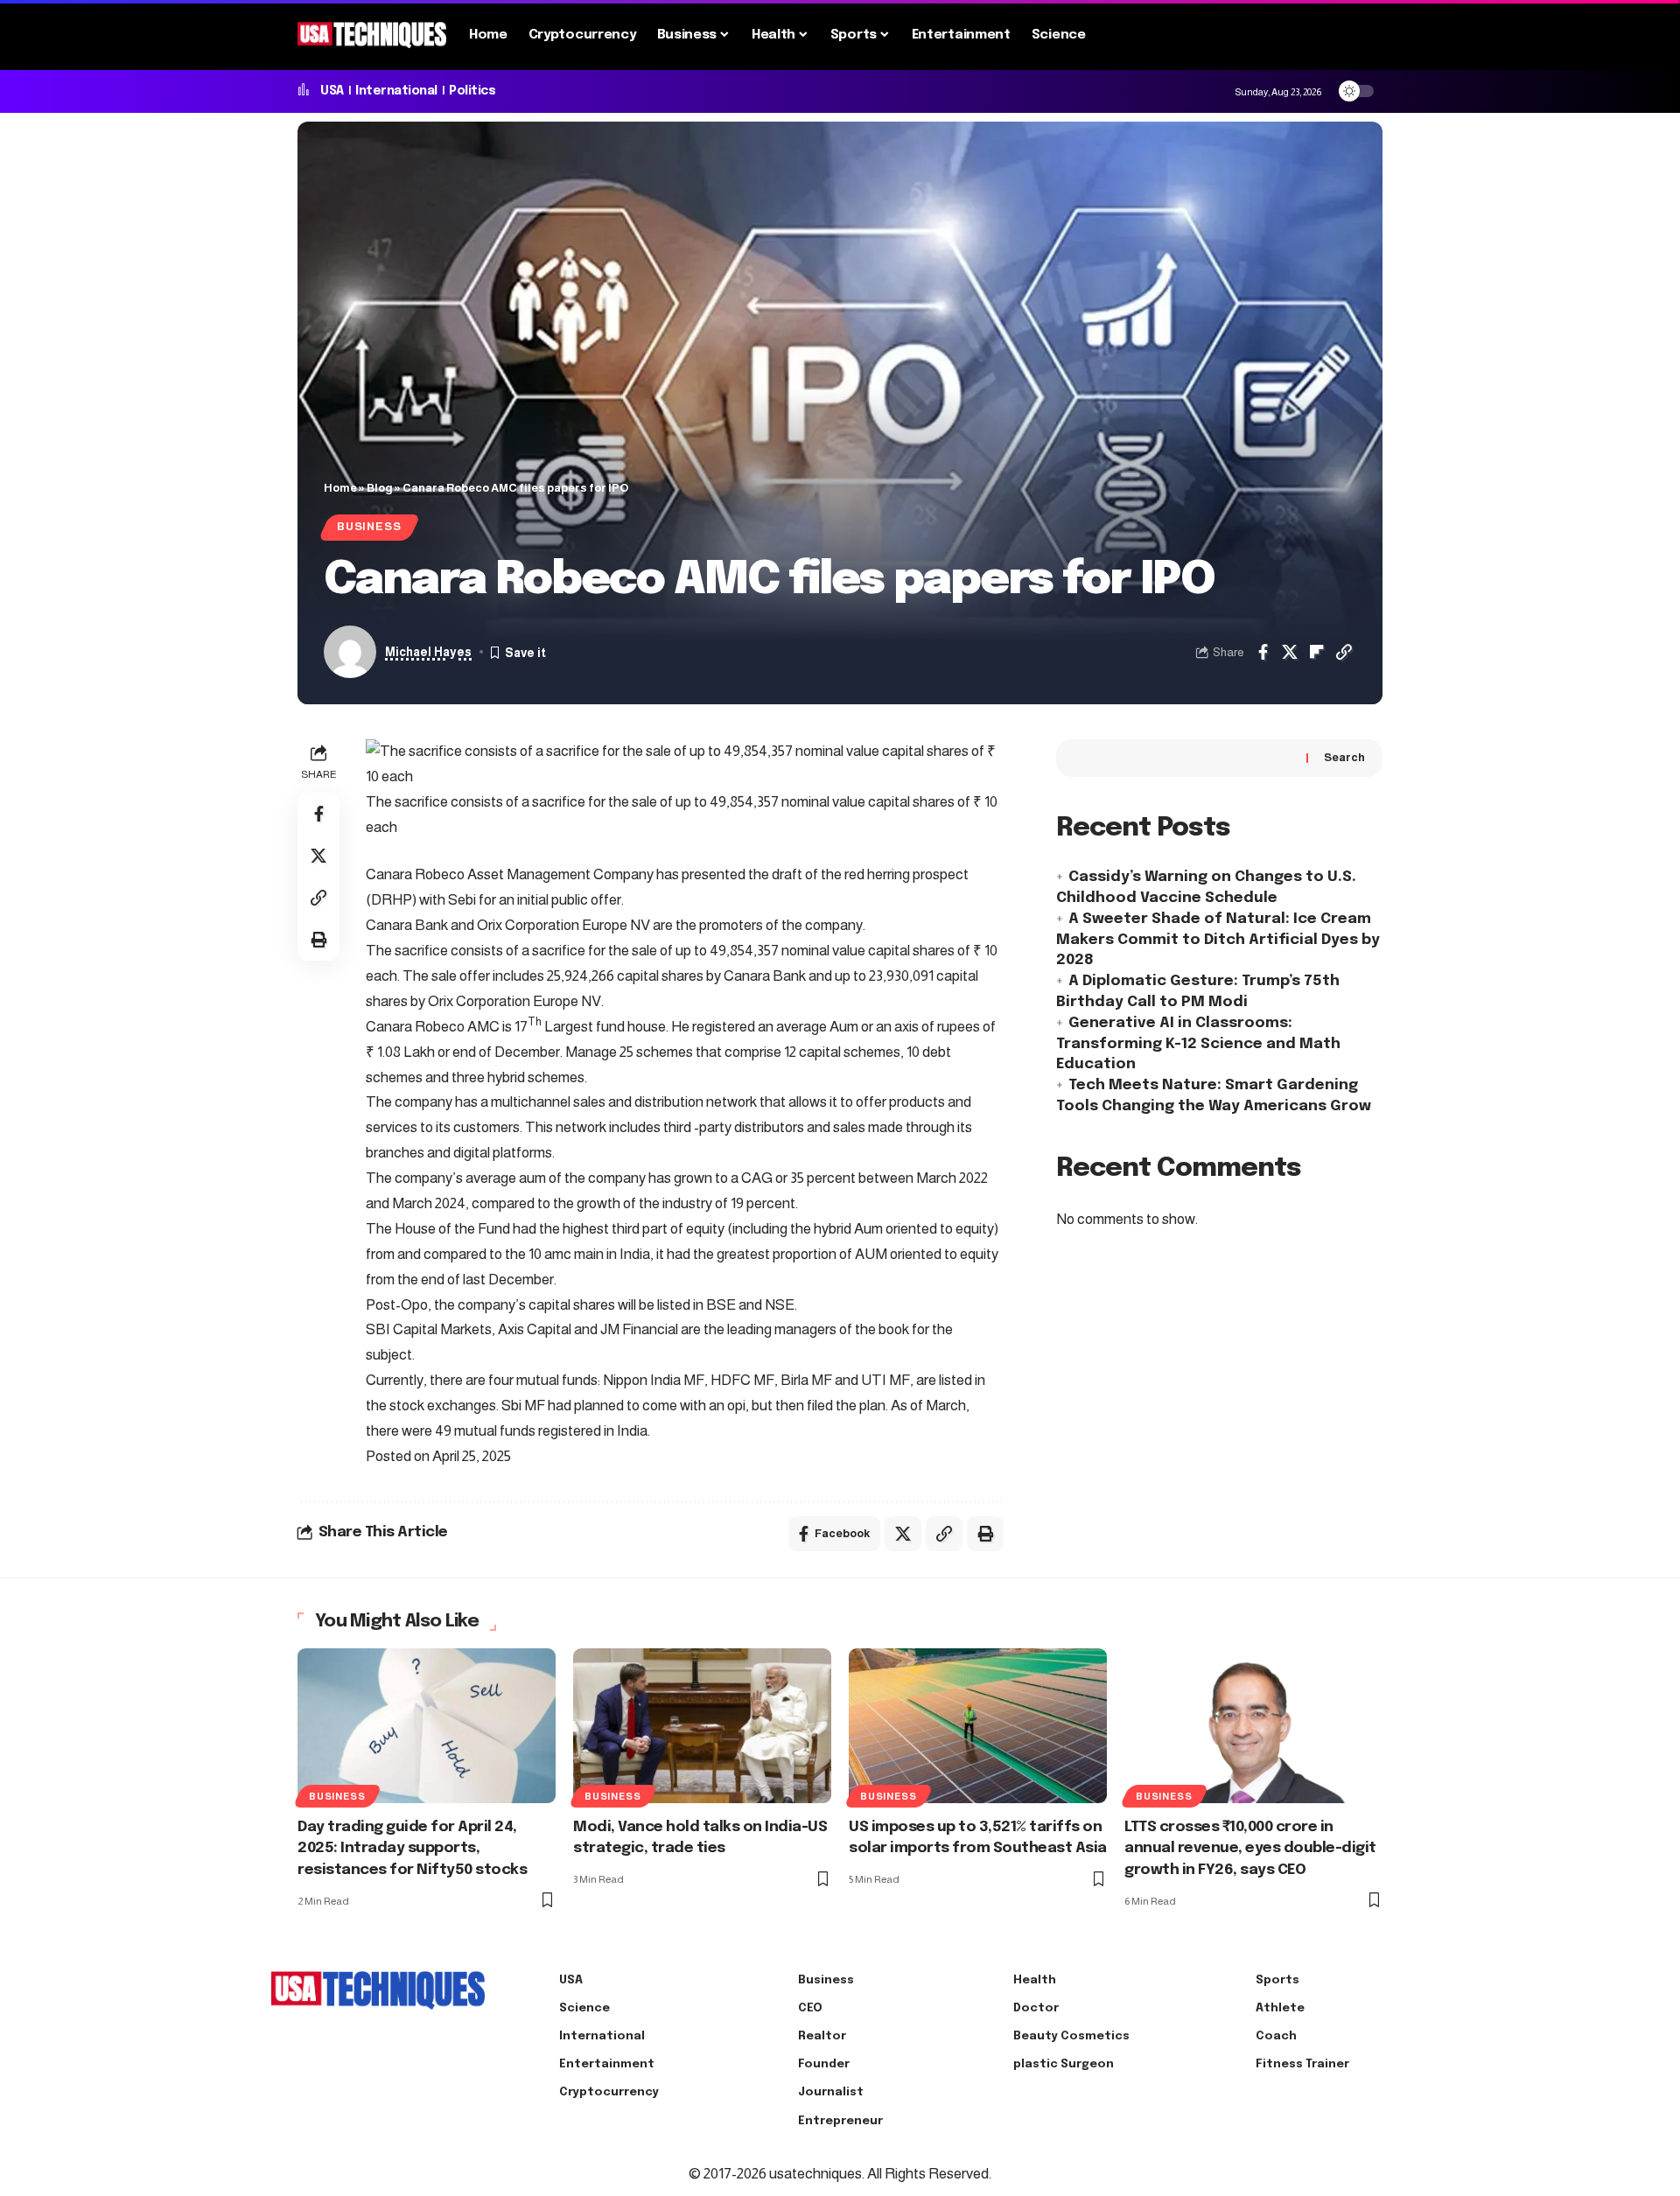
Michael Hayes (428, 652)
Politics (472, 91)
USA (332, 91)
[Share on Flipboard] (1317, 652)
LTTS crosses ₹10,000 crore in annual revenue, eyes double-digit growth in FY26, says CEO (1250, 1849)
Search (1344, 758)
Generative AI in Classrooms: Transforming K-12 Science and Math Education (1198, 1045)
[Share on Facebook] (1263, 652)
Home (340, 488)
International (396, 91)
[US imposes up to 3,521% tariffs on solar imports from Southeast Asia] (978, 1726)
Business (369, 527)
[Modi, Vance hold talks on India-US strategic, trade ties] (702, 1726)
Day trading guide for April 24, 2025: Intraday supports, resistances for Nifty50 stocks (412, 1849)
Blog (380, 488)
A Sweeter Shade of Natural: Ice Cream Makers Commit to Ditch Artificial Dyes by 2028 (1218, 941)
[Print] (318, 940)
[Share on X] (1290, 652)
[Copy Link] (1344, 652)
